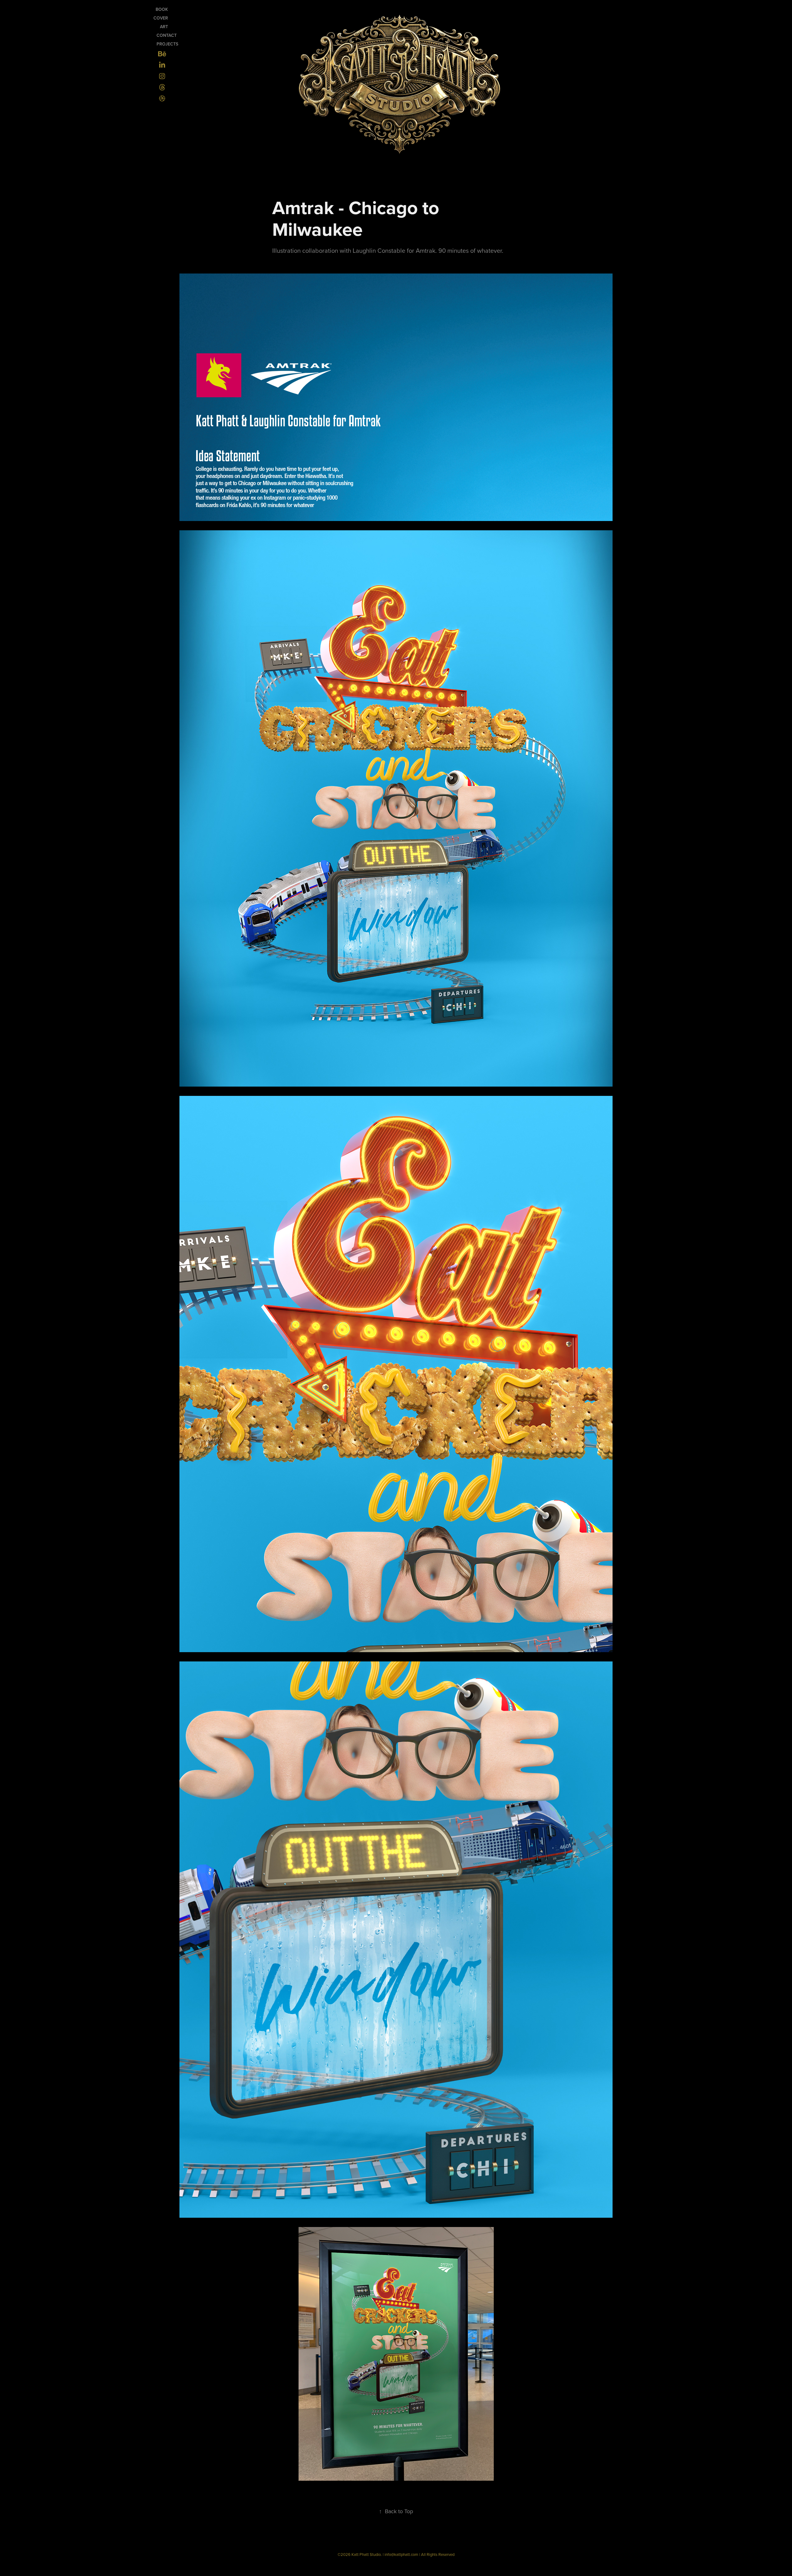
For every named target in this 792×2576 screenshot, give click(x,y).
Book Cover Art (161, 18)
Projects (167, 44)
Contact (167, 35)
